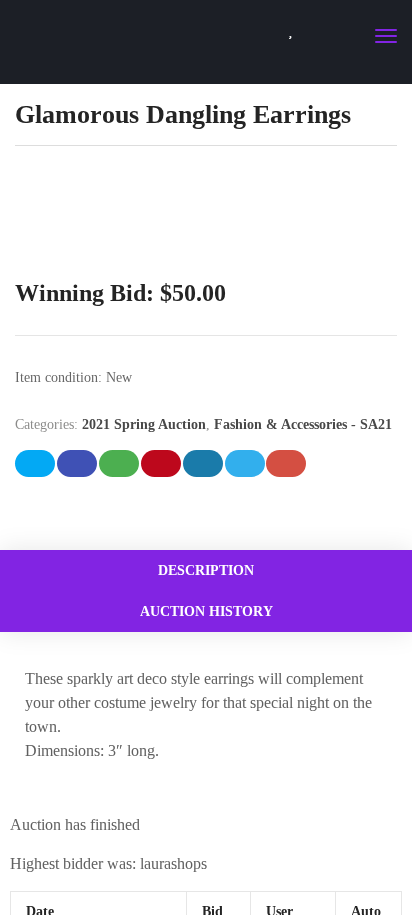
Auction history (206, 611)
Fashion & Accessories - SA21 (303, 424)
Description (206, 570)
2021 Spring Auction (144, 424)
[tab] (206, 570)
